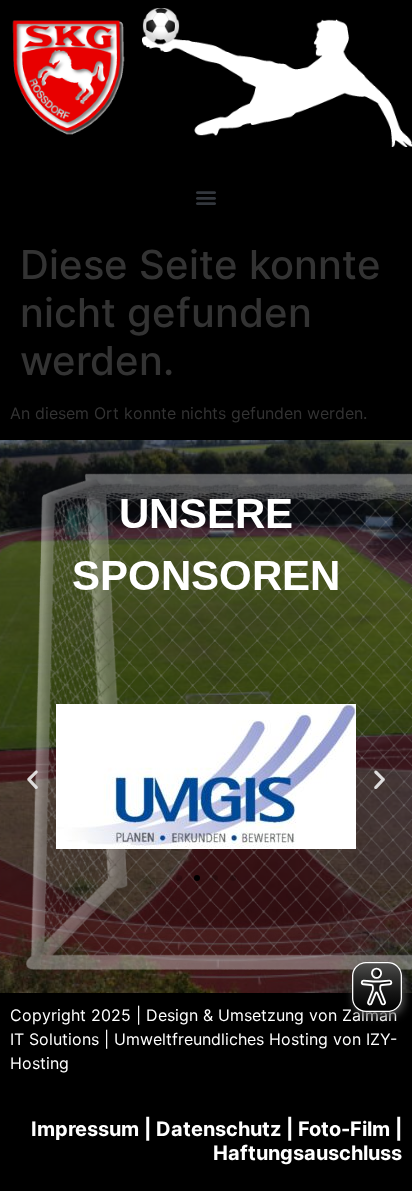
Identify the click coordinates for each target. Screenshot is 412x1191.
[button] (206, 196)
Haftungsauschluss (307, 1153)
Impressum (85, 1129)
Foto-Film (344, 1129)
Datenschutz (218, 1129)
